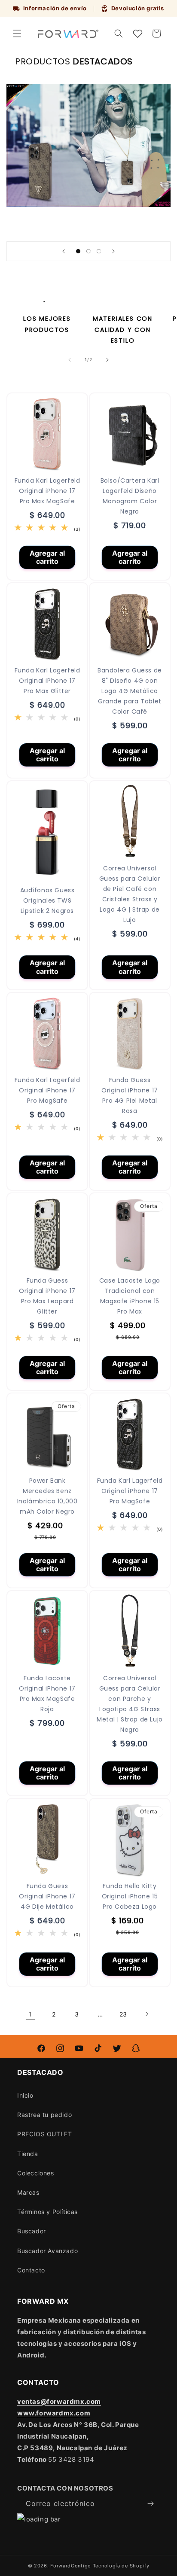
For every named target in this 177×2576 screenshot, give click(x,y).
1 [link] (31, 2014)
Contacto (31, 2270)
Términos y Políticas (47, 2212)
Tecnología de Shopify (121, 2566)
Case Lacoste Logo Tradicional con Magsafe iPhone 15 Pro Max (130, 1296)
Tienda (28, 2154)
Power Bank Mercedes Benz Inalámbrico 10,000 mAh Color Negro (47, 1496)
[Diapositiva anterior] (64, 251)
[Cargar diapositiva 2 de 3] (88, 251)
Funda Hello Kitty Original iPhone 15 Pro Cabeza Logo (130, 1896)
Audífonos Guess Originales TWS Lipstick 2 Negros (47, 900)
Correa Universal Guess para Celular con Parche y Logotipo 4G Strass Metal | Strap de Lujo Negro (130, 1704)
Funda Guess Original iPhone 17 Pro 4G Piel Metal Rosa (130, 1095)
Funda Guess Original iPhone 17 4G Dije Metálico (47, 1896)
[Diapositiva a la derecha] (107, 360)
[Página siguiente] (146, 2014)
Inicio (25, 2095)
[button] (17, 33)
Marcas (28, 2192)
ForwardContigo (71, 2566)
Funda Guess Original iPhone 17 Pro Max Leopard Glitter (47, 1296)
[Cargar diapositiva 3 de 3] (99, 251)
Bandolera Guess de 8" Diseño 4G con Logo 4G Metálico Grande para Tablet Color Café (130, 691)
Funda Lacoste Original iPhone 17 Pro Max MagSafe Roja (47, 1694)
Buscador (32, 2231)
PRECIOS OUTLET (44, 2134)
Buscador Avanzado (47, 2251)
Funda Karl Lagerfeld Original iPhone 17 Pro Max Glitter (47, 681)
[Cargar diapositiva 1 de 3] (78, 251)
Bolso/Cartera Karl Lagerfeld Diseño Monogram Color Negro (130, 496)
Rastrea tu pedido (44, 2115)
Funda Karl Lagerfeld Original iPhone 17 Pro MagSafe (47, 1090)
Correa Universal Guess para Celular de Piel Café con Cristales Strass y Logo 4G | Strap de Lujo (130, 894)
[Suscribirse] (150, 2504)
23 (123, 2014)
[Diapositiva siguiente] (113, 251)
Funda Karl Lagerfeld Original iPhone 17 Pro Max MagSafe (47, 491)
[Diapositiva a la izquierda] (70, 360)
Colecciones (36, 2173)
